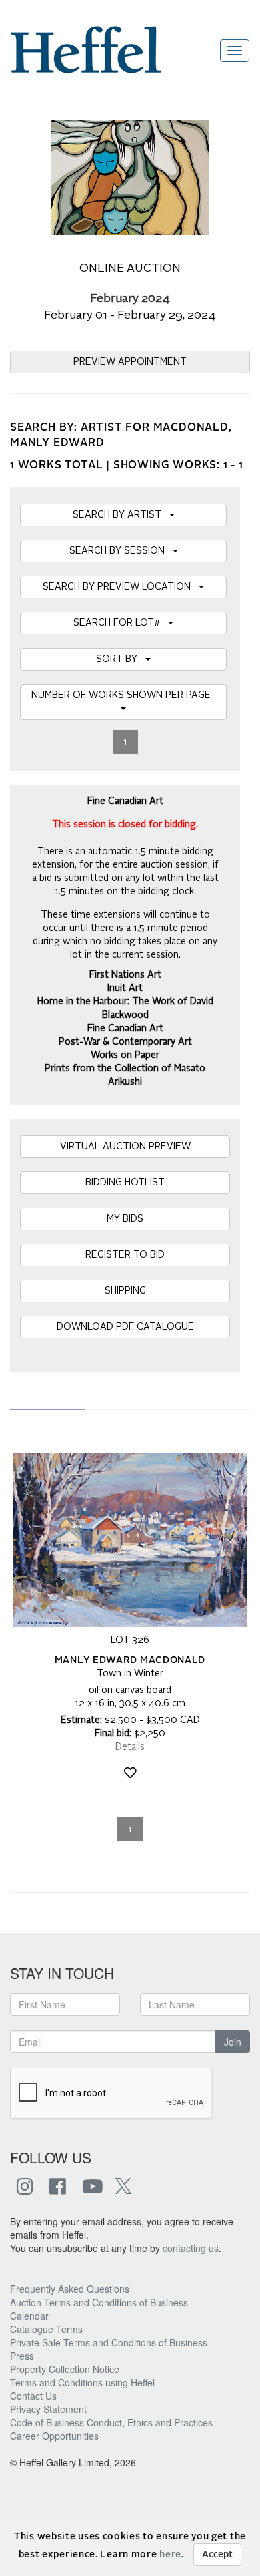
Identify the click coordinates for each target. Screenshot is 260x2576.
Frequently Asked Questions (70, 2289)
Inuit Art (125, 988)
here (170, 2555)
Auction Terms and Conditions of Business (99, 2302)
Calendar (29, 2316)
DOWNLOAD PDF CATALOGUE (125, 1327)
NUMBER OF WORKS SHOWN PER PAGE (124, 695)
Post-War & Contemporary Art (125, 1042)
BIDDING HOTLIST (125, 1183)
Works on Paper (125, 1055)
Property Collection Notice (65, 2369)
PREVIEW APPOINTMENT (130, 362)
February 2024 (130, 299)
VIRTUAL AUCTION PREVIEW (125, 1147)
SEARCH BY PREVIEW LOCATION (121, 587)
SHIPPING (125, 1291)
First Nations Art (125, 975)
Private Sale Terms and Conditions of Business (109, 2342)
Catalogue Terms (46, 2329)
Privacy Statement (48, 2409)
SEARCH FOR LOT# (121, 623)
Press (22, 2356)
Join (233, 2042)
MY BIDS (125, 1219)
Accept (217, 2555)
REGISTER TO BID (125, 1255)
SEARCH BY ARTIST (121, 515)
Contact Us (33, 2396)
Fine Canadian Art (125, 1029)
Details (130, 1747)
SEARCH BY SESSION (121, 551)
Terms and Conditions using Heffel (82, 2382)
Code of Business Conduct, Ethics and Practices (111, 2422)
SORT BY (121, 659)
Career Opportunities (54, 2436)
